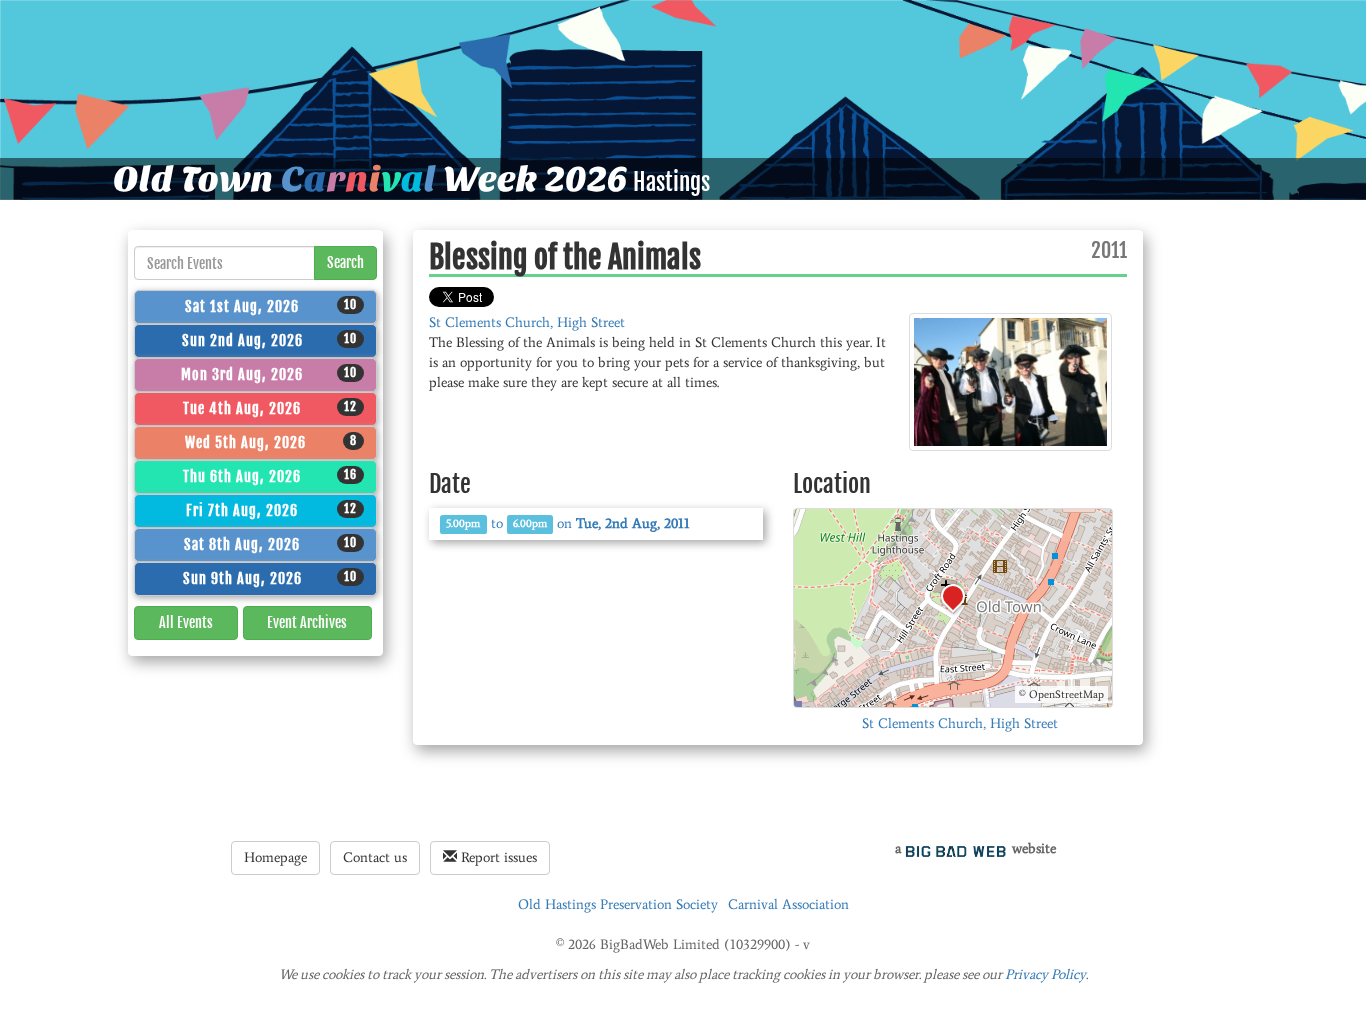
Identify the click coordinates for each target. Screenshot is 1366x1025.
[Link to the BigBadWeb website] (956, 848)
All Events (186, 622)
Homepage (275, 857)
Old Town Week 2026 (370, 179)
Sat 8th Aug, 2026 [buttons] (270, 544)
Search (345, 262)
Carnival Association (788, 904)
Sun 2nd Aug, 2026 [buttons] (270, 340)
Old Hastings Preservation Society (618, 904)
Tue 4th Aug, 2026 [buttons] (270, 408)
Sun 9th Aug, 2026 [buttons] (270, 578)
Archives (307, 622)
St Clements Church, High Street (527, 322)
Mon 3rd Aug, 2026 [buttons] (269, 374)
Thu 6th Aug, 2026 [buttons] (270, 476)
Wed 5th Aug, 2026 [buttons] (271, 442)
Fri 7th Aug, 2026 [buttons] (271, 510)
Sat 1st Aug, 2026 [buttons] (271, 306)
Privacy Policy (1045, 974)
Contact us (375, 857)
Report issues (497, 857)
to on (568, 523)
